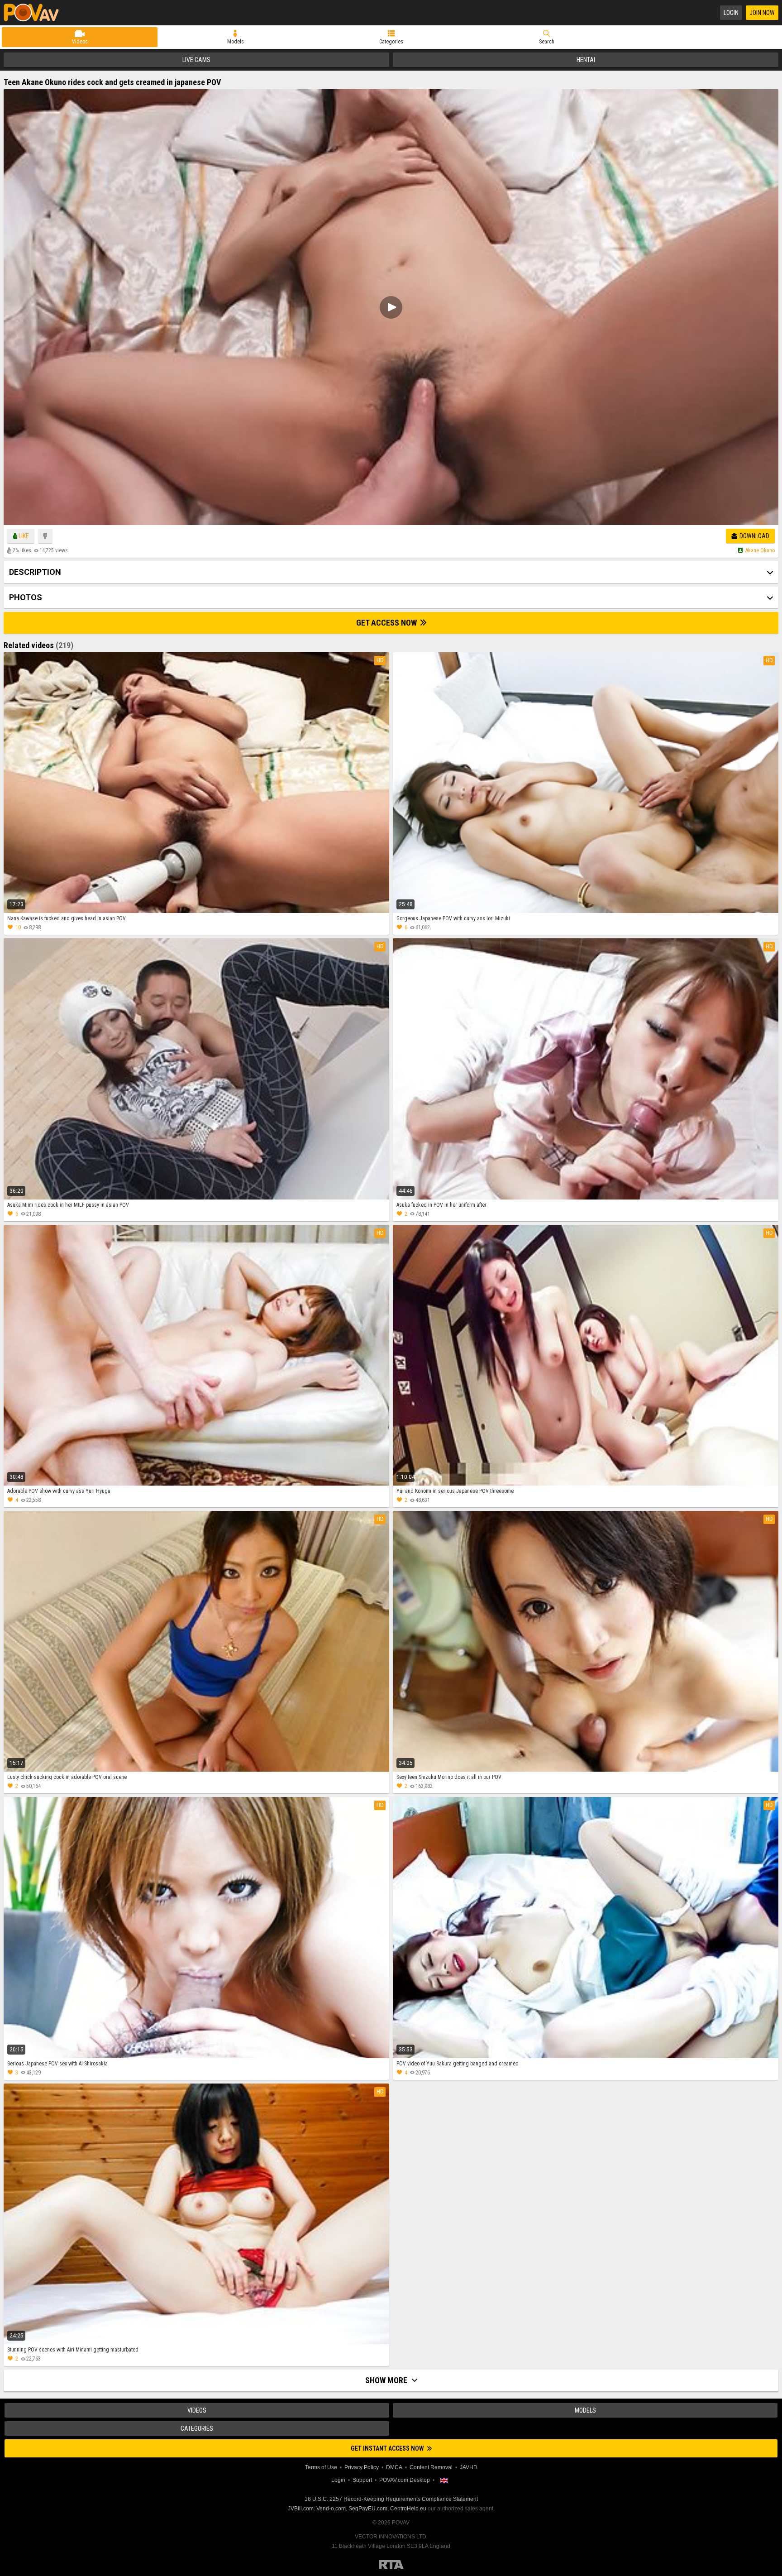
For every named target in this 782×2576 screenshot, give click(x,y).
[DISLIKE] (45, 536)
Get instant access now (388, 2448)
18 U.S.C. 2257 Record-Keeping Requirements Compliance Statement (391, 2499)
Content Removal (431, 2467)
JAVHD (469, 2467)
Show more (387, 2380)
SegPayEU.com (368, 2509)
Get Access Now (387, 623)
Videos (80, 42)
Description (35, 572)
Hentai (586, 60)
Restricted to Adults (391, 2565)
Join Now (762, 13)
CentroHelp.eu (408, 2509)
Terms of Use (321, 2467)
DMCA (394, 2467)
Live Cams (196, 60)
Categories (391, 42)
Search (547, 42)
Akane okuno (760, 550)
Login (731, 13)
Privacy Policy (362, 2467)
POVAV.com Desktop (405, 2480)
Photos (26, 597)
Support (362, 2480)
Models (236, 42)
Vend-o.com (331, 2509)
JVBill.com (301, 2509)
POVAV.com (35, 13)
